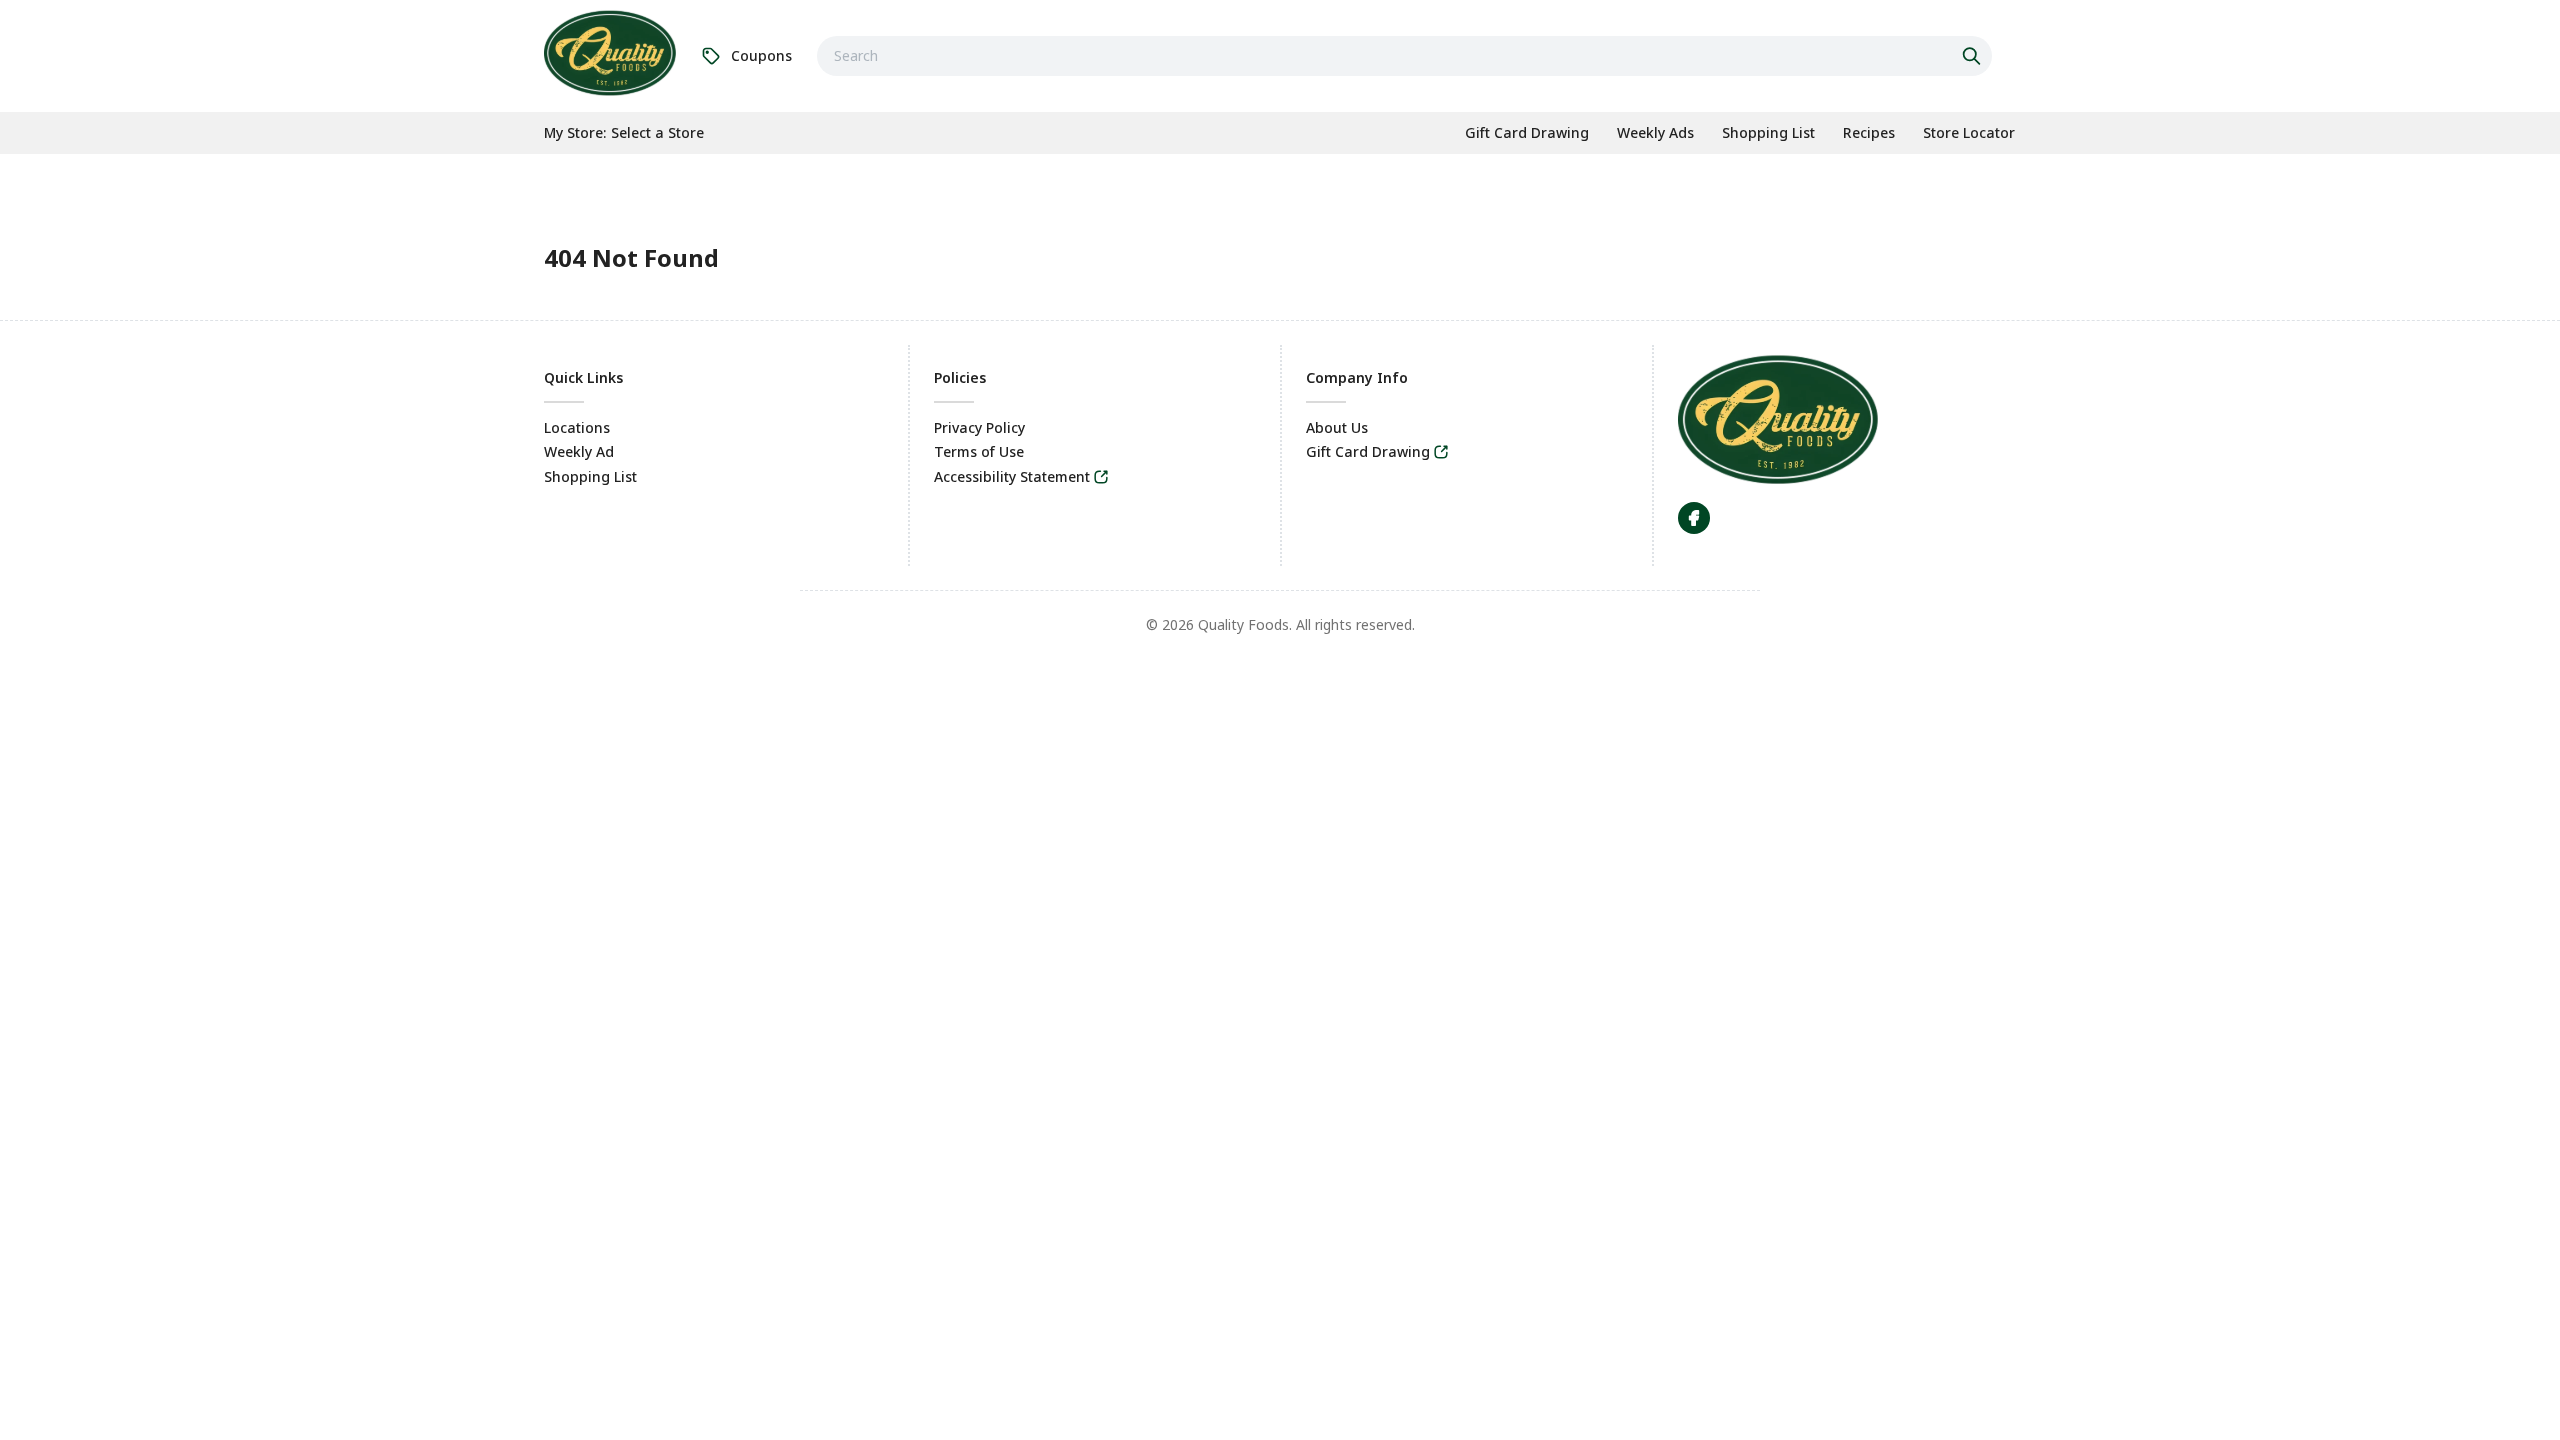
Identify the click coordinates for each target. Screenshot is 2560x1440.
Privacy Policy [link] (979, 427)
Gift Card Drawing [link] (1368, 451)
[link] (610, 53)
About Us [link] (1337, 427)
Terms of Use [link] (979, 451)
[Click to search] (1974, 56)
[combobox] (1404, 56)
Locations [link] (577, 427)
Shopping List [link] (590, 476)
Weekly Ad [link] (579, 451)
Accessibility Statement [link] (1012, 476)
